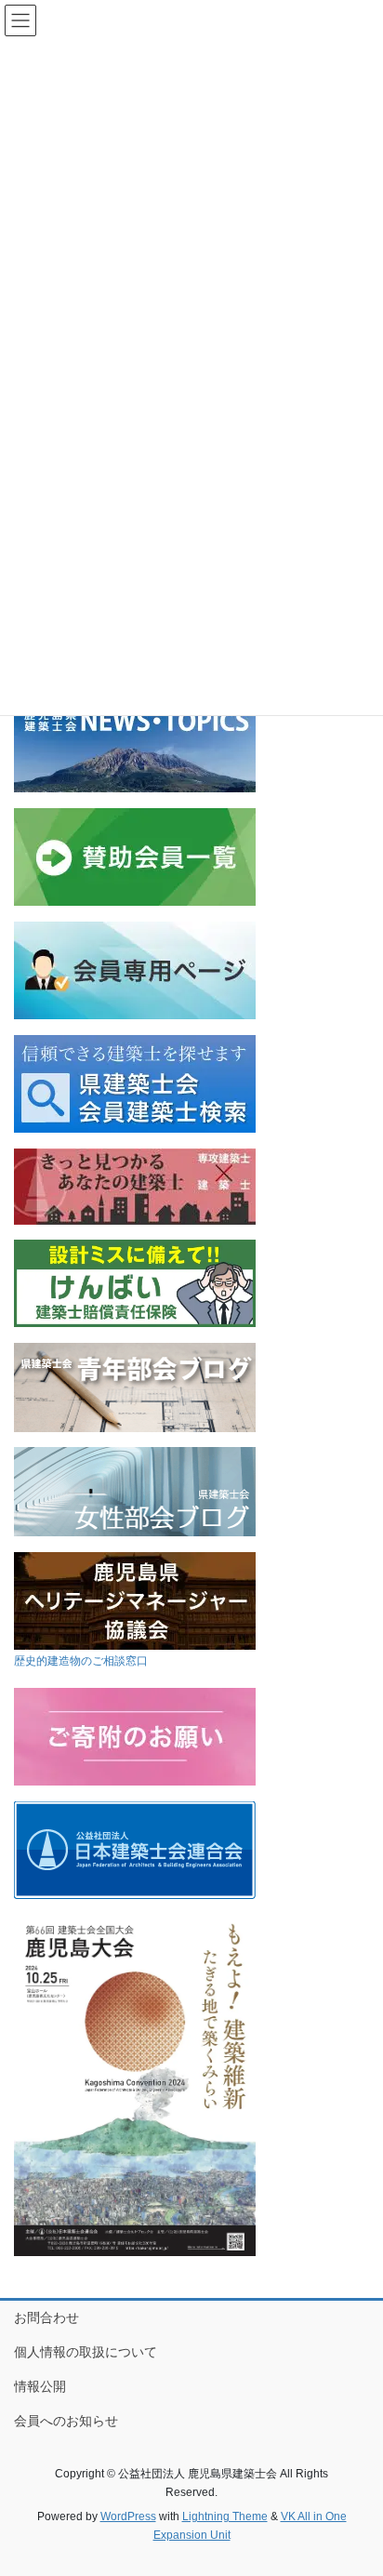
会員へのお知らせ (66, 2421)
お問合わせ (46, 2317)
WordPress (128, 2516)
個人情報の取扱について (86, 2352)
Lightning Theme (225, 2516)
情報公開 (40, 2386)
